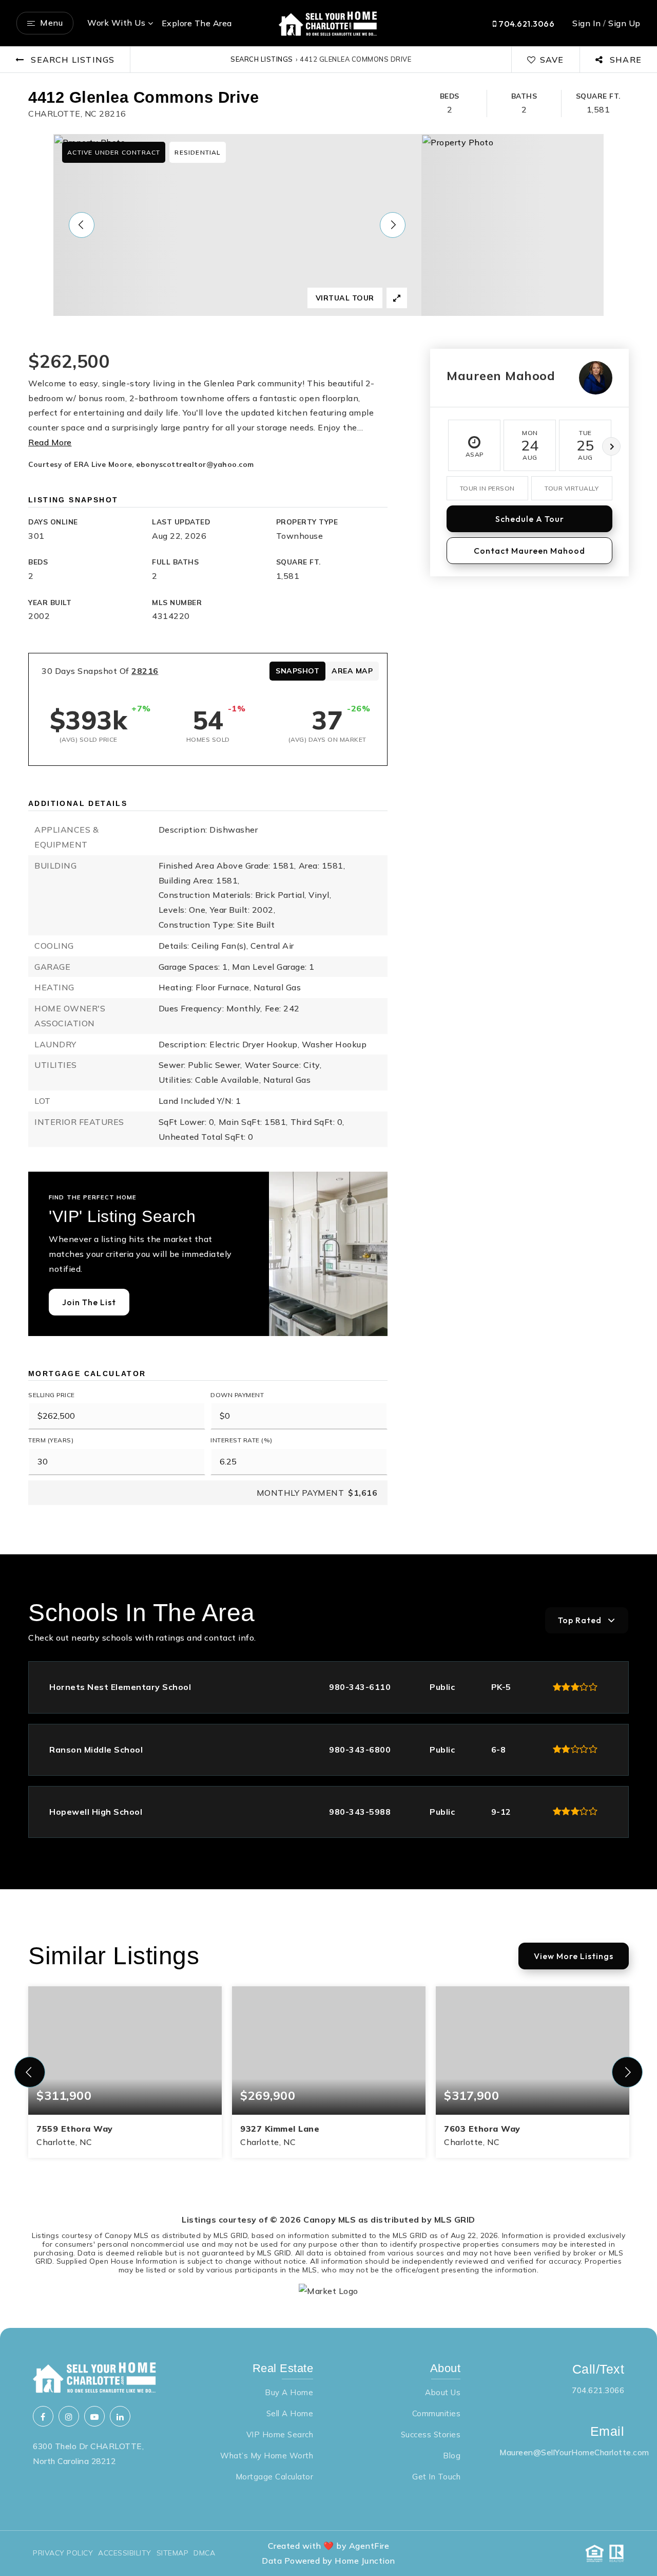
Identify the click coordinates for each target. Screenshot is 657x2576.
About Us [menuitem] (443, 2392)
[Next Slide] (393, 225)
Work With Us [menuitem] (116, 23)
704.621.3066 (526, 24)
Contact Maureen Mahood (529, 551)
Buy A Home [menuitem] (289, 2392)
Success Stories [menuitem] (431, 2434)
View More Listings (574, 1956)
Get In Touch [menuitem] (436, 2477)
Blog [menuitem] (452, 2456)
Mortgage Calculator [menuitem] (275, 2477)
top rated (580, 1620)
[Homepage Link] (328, 22)
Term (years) (51, 1440)
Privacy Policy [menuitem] (63, 2553)
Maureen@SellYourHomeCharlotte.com (574, 2452)
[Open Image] (237, 225)
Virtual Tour (345, 298)
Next (611, 446)
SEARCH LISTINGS (262, 59)
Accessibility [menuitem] (125, 2553)
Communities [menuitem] (437, 2413)
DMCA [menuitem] (204, 2553)
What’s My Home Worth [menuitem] (267, 2456)
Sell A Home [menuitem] (290, 2413)
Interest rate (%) (241, 1440)
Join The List (89, 1302)
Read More (50, 442)
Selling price (52, 1395)
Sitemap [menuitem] (173, 2553)
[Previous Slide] (82, 225)
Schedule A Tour (530, 519)
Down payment (237, 1395)
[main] (328, 1187)
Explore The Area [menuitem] (197, 23)
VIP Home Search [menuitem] (280, 2434)
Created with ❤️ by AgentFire (329, 2546)
